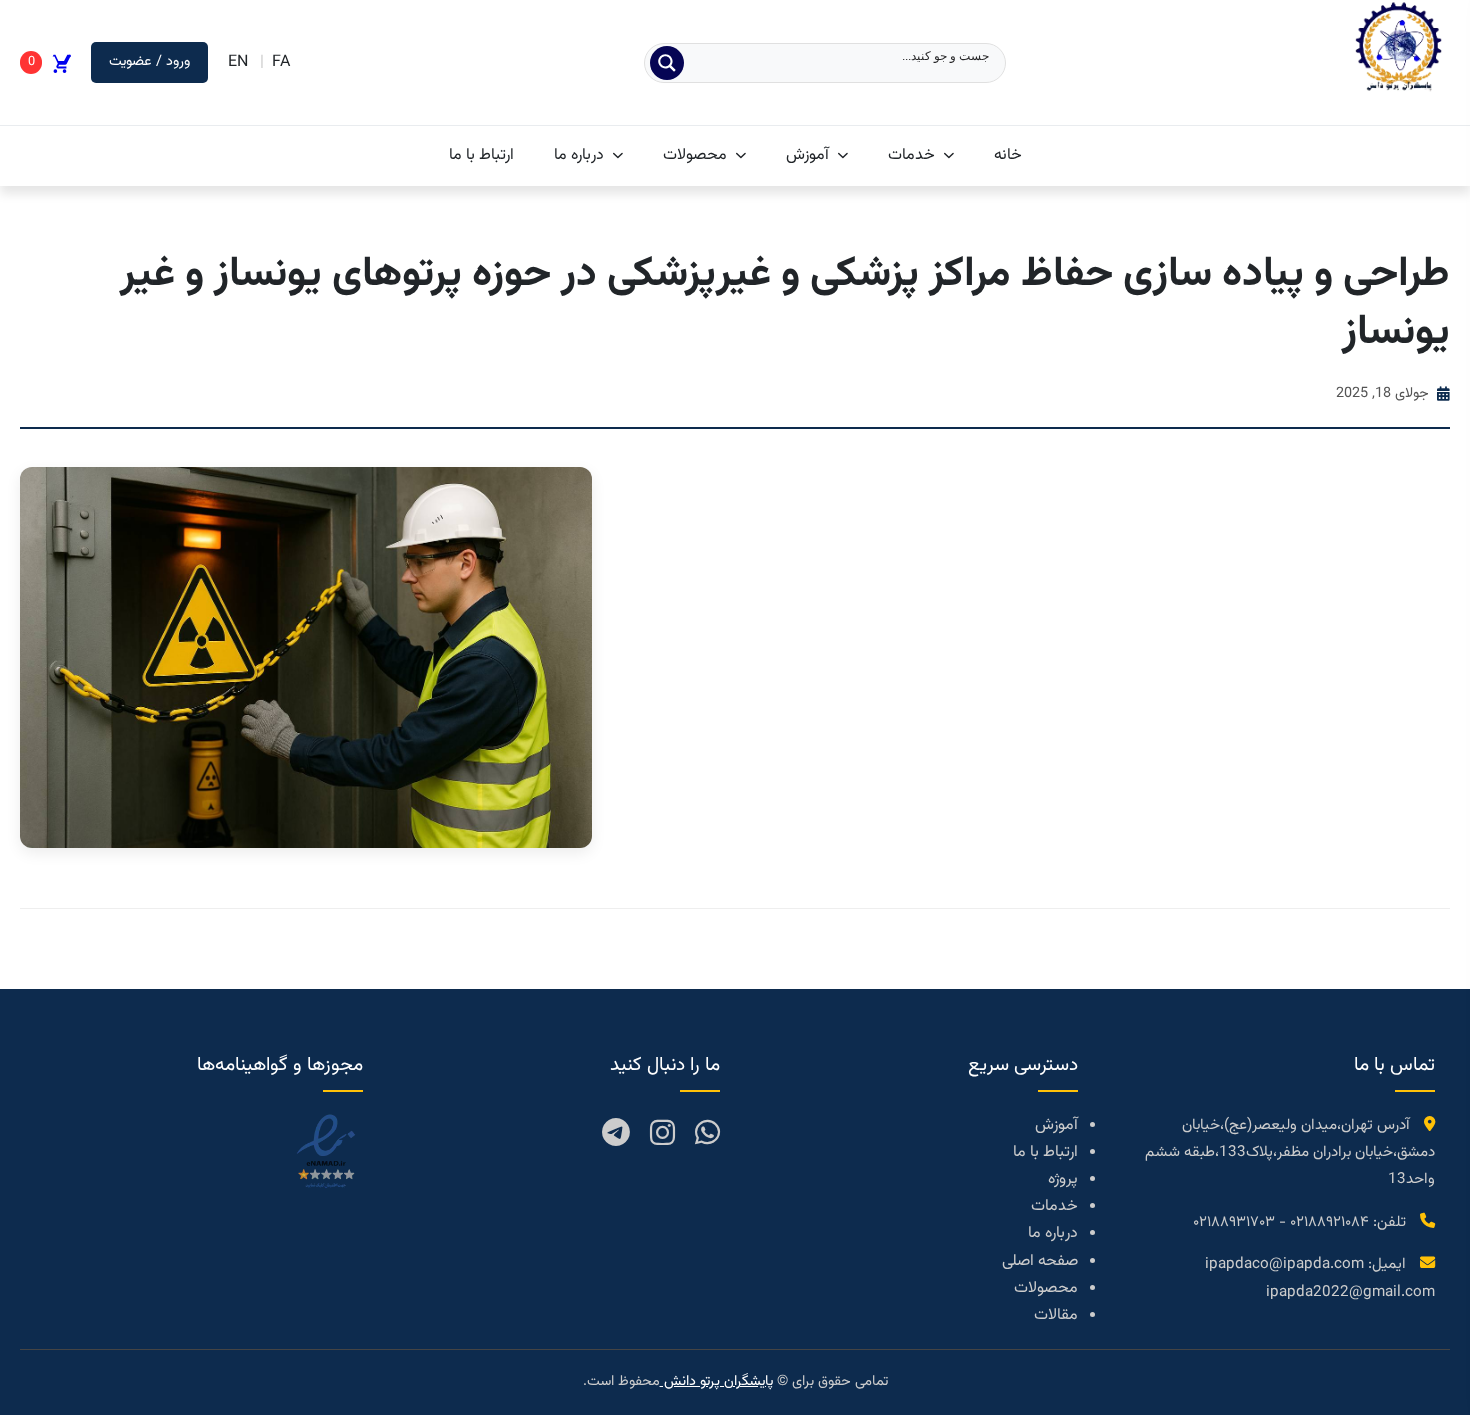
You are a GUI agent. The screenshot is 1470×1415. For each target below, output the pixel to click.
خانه (1008, 155)
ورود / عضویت (149, 61)
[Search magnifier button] (667, 63)
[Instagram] (662, 1136)
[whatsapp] (707, 1136)
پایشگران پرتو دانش (716, 1381)
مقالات (1056, 1315)
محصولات (695, 155)
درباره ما (579, 155)
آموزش (807, 155)
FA (281, 62)
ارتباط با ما (481, 155)
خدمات (911, 155)
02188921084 (1329, 1222)
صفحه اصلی (1040, 1261)
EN (238, 62)
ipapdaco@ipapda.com (1284, 1264)
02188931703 (1234, 1222)
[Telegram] (616, 1136)
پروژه (1063, 1179)
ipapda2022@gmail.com (1350, 1292)
